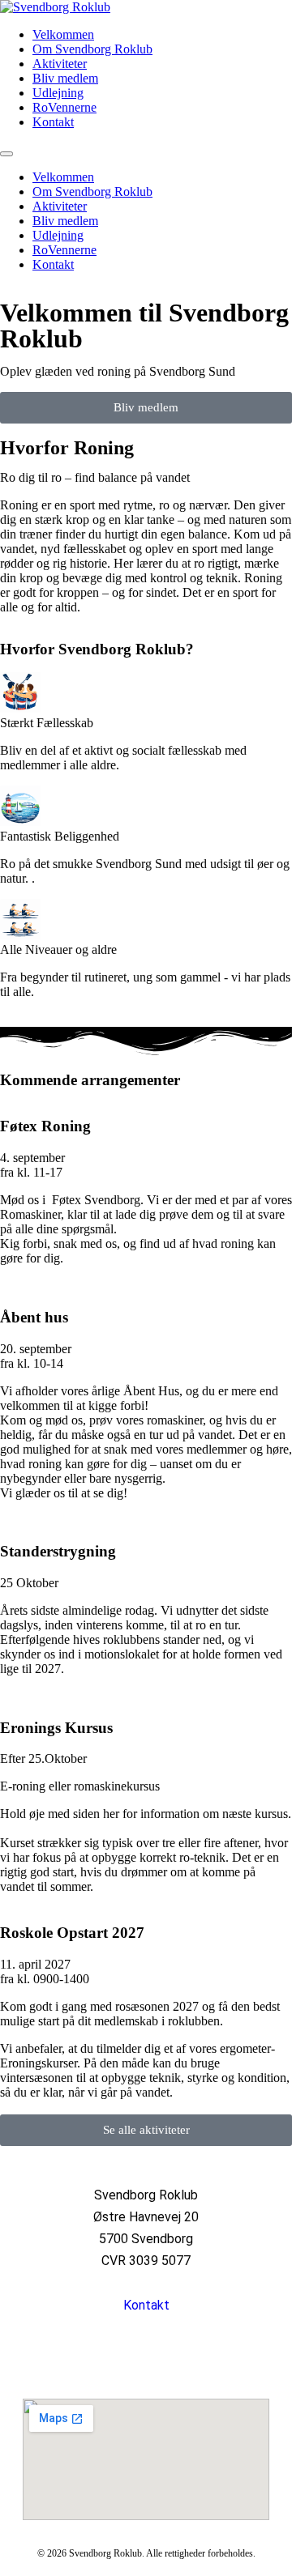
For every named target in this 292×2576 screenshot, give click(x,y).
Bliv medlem (65, 78)
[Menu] (6, 154)
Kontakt (53, 122)
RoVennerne (64, 107)
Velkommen (63, 34)
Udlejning (58, 93)
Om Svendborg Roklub (92, 49)
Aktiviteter (60, 64)
